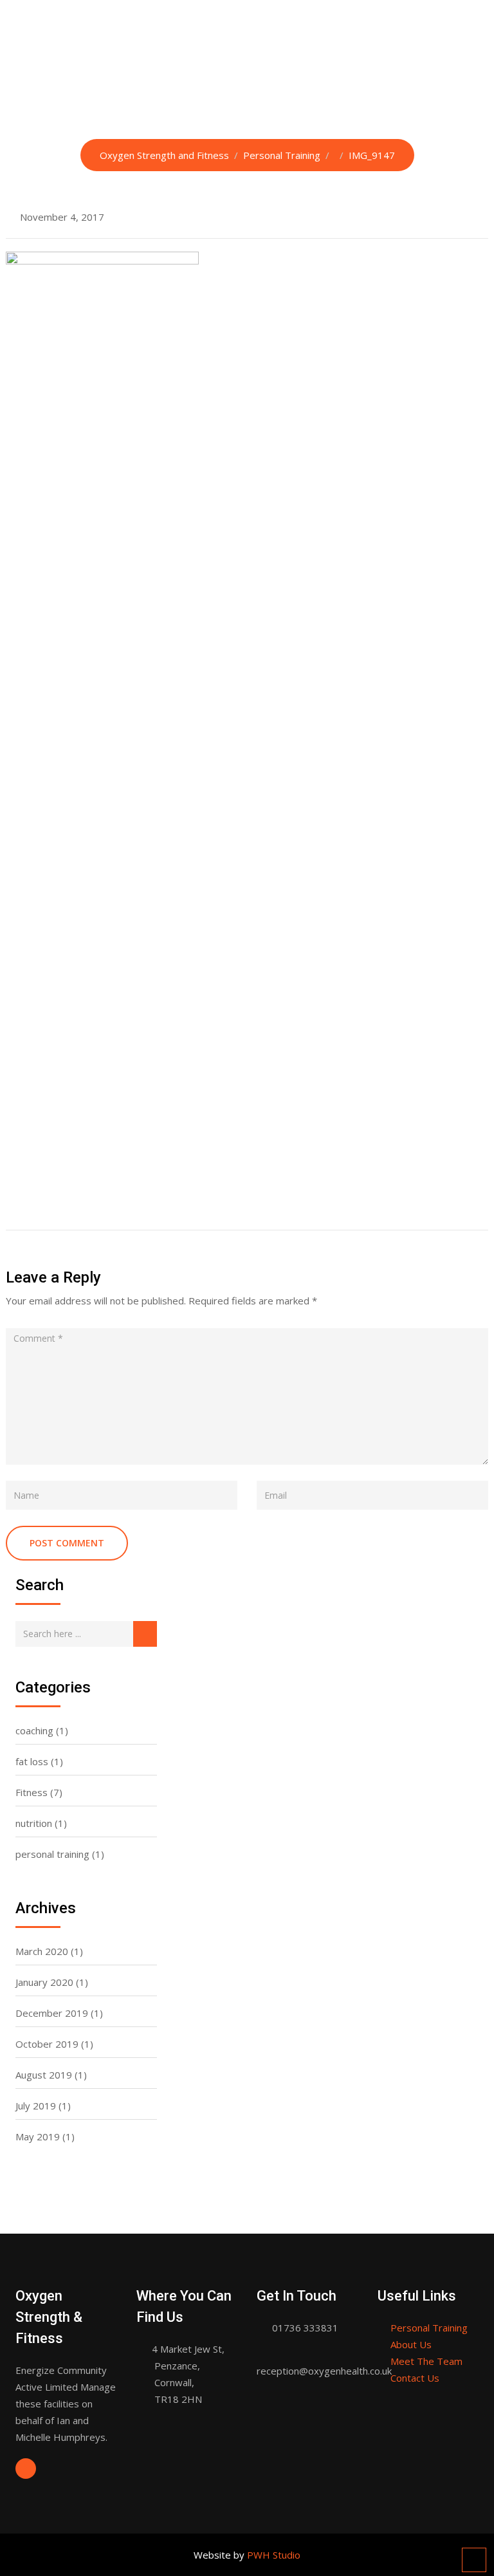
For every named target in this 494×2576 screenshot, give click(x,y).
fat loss (32, 1761)
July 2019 (36, 2106)
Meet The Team (426, 2361)
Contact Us (415, 2378)
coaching (34, 1730)
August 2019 (44, 2075)
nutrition (34, 1823)
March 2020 (42, 1951)
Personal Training (429, 2328)
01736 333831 (305, 2328)
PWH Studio (274, 2555)
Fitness (32, 1792)
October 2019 (47, 2044)
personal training (52, 1854)
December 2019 (52, 2013)
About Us (411, 2344)
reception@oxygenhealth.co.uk (324, 2371)
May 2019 (38, 2136)
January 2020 (44, 1982)
